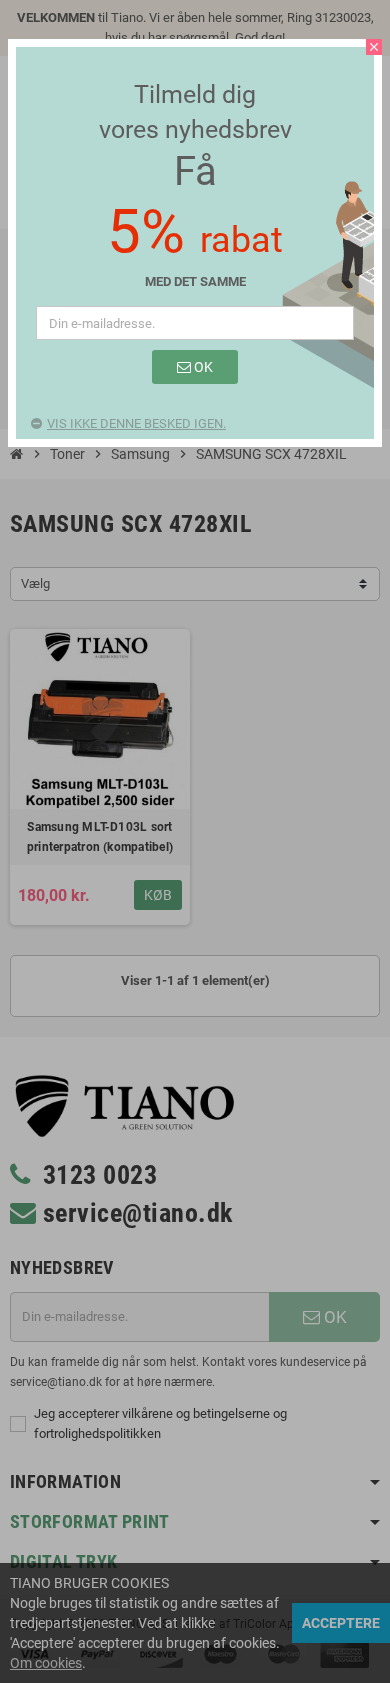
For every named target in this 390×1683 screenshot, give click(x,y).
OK (202, 367)
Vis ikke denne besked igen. (136, 423)
